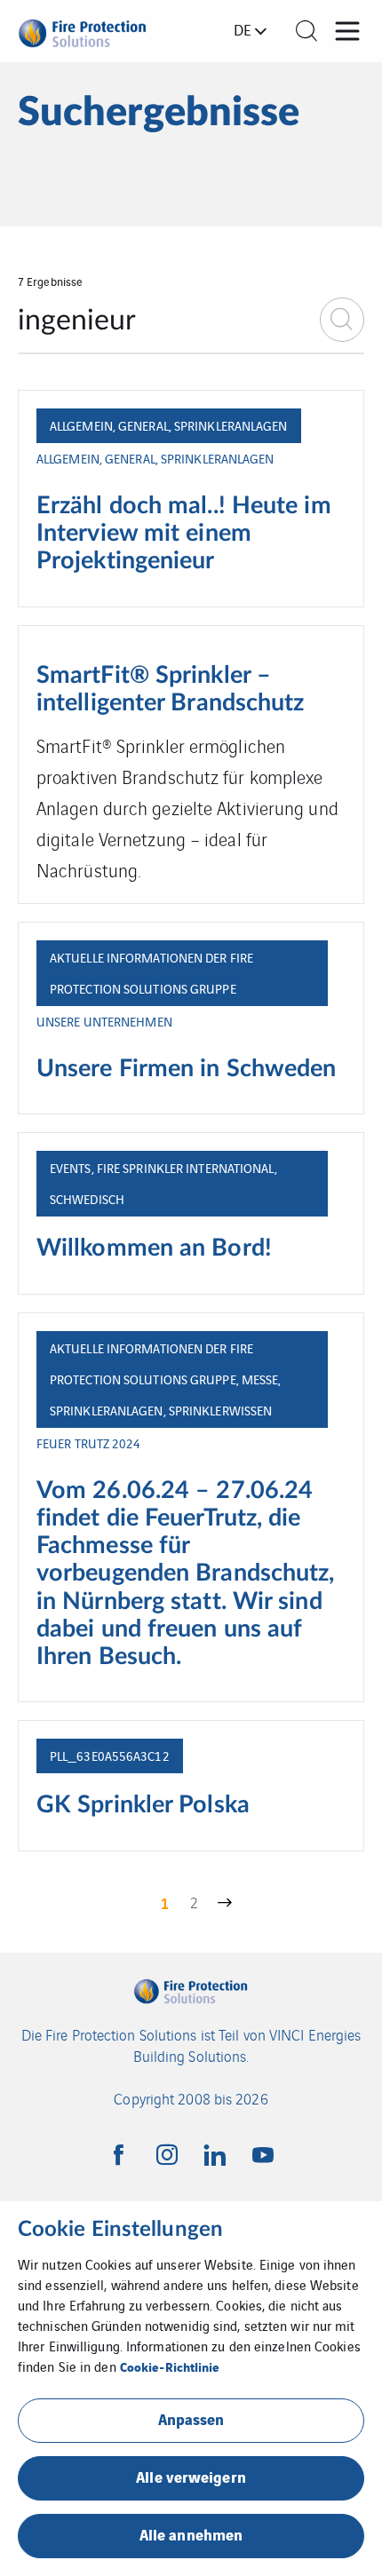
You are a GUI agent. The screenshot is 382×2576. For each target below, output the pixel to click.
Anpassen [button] (191, 2418)
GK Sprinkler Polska (143, 1805)
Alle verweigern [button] (191, 2476)
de (243, 29)
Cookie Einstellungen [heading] (120, 2230)
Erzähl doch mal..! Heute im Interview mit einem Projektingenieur (184, 534)
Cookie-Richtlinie (170, 2366)
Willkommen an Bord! (154, 1248)
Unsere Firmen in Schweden (187, 1069)
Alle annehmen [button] (191, 2534)
